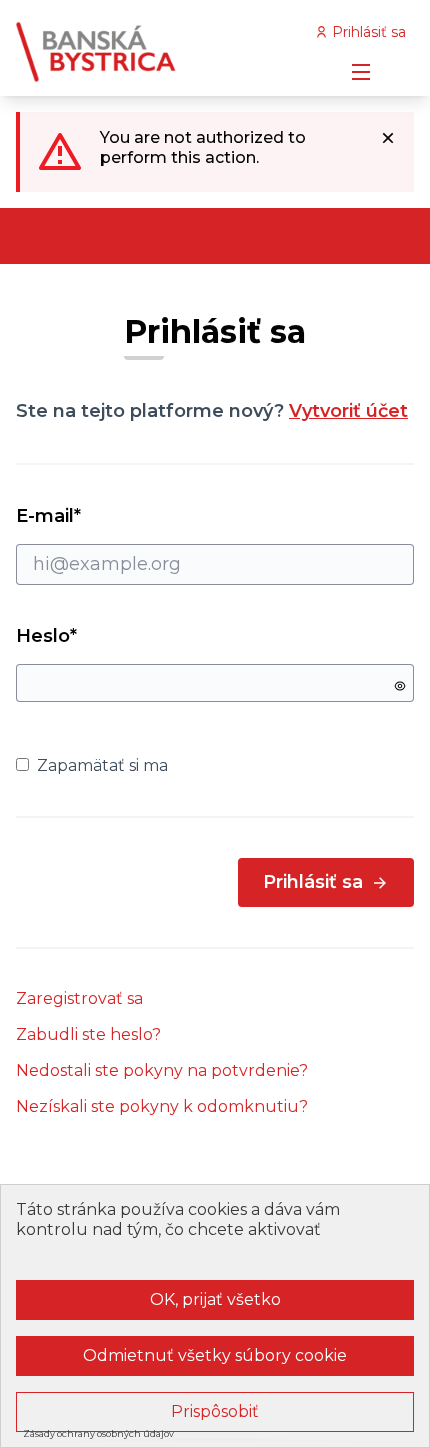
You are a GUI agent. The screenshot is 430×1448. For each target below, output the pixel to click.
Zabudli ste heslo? (88, 1034)
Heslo (46, 636)
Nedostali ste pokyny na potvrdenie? (162, 1070)
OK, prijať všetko (215, 1299)
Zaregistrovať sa (79, 998)
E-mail (84, 516)
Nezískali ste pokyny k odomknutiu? (162, 1106)
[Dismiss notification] (388, 138)
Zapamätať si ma (102, 765)
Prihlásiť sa (313, 882)
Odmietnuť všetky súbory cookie (215, 1355)
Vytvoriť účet (348, 411)
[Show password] (400, 686)
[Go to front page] (163, 52)
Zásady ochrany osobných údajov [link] (98, 1433)
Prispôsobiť (215, 1411)
